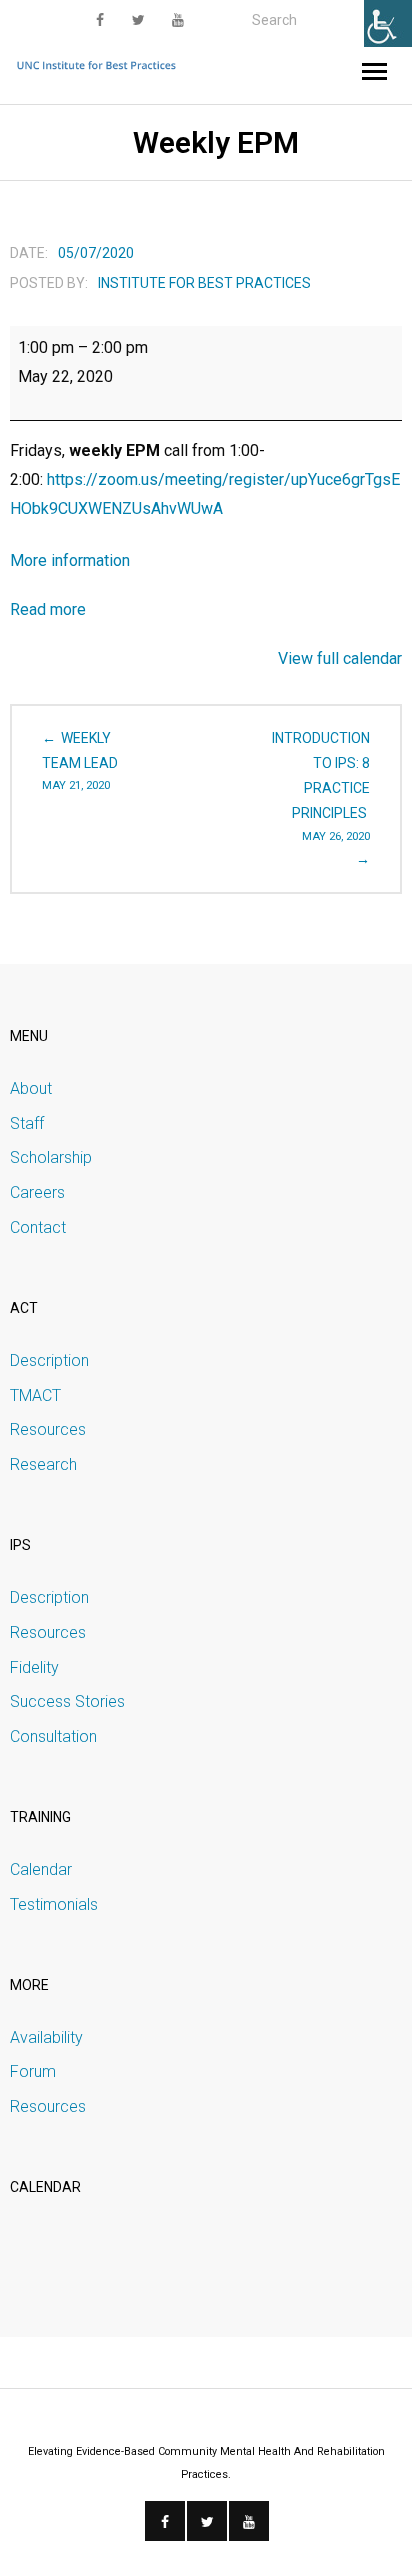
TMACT (35, 1395)
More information (70, 560)
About (31, 1088)
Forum (33, 2071)
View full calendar (340, 658)
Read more (48, 609)
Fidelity (34, 1667)
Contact (38, 1227)
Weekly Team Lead (80, 761)
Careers (37, 1192)
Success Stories (67, 1701)
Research (43, 1464)
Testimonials (54, 1904)
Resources (48, 1429)
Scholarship (51, 1157)
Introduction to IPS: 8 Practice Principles (321, 786)
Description (49, 1360)
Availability (46, 2037)
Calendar (41, 1869)
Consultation (53, 1736)
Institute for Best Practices (204, 283)
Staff (27, 1123)
